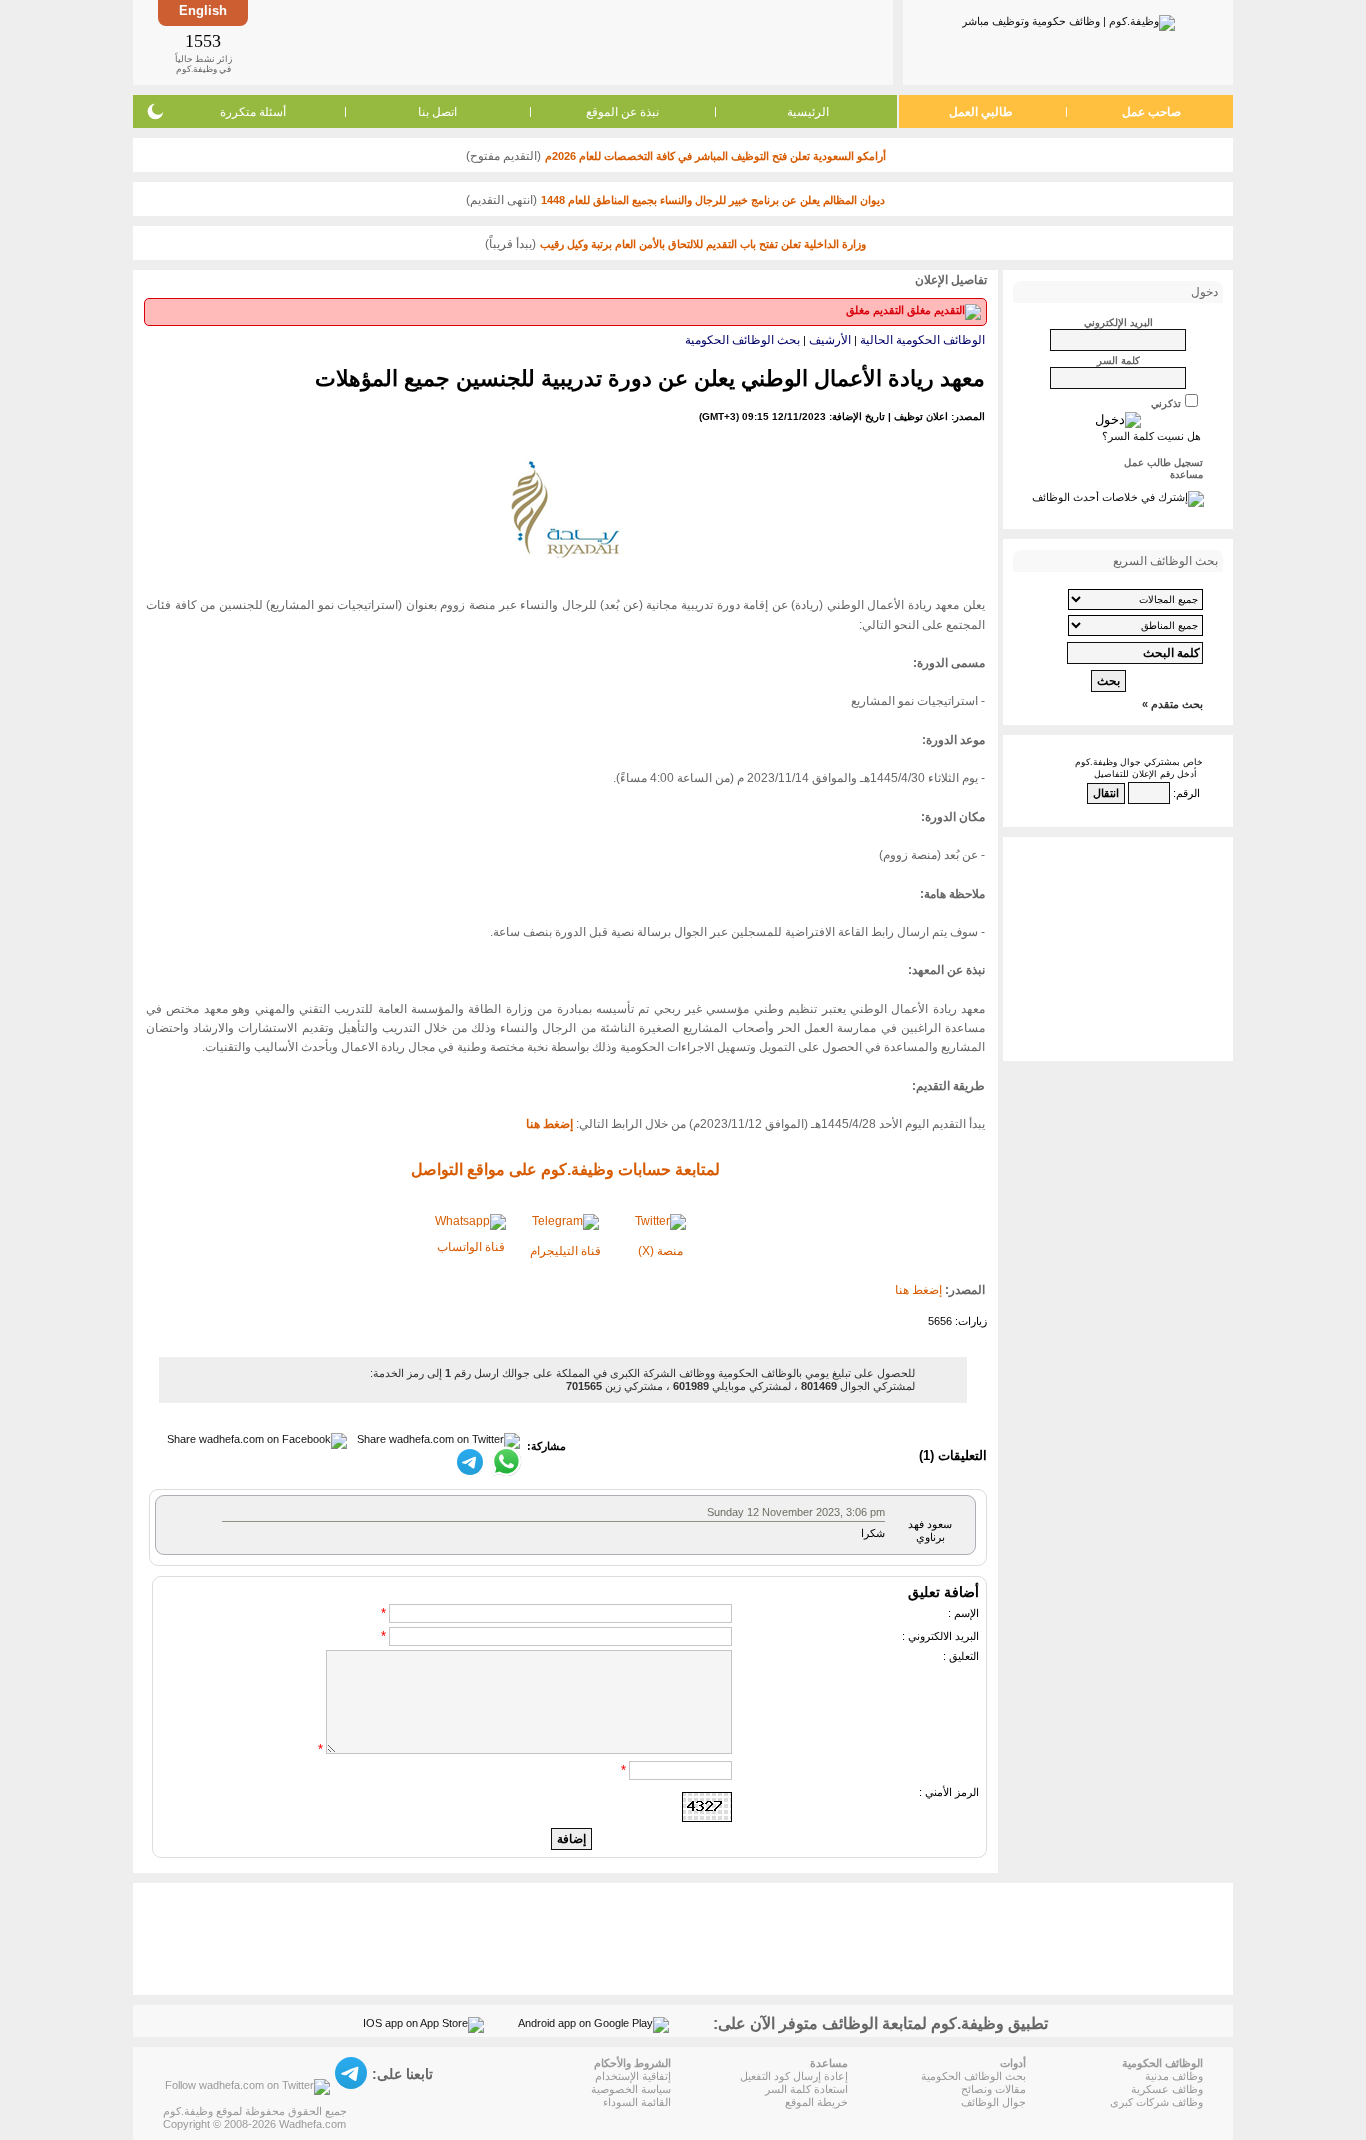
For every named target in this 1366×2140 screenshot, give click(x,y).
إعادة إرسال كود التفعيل (794, 2076)
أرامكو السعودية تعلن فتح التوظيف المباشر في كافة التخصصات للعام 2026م (715, 156)
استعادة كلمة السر (806, 2089)
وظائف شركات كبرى (1156, 2102)
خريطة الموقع (816, 2102)
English (203, 10)
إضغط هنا (918, 1290)
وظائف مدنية (1174, 2076)
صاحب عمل (1151, 112)
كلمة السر (1118, 360)
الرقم (1188, 793)
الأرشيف (830, 340)
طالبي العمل (981, 112)
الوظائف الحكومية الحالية (922, 340)
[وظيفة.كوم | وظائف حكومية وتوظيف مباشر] (1068, 19)
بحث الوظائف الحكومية (742, 340)
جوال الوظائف (993, 2102)
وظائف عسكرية (1167, 2089)
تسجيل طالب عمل (1163, 462)
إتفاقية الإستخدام (633, 2076)
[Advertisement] (569, 42)
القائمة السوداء (637, 2102)
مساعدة (1186, 474)
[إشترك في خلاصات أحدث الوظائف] (1118, 497)
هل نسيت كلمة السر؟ (1151, 436)
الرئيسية (808, 112)
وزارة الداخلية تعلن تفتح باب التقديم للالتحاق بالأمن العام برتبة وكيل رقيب (703, 244)
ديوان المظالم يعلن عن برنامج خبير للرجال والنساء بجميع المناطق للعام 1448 (713, 200)
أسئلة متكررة (253, 112)
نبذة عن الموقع (622, 112)
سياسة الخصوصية (631, 2089)
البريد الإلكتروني (1118, 322)
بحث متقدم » (1172, 704)
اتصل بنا (437, 112)
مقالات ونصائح (993, 2089)
